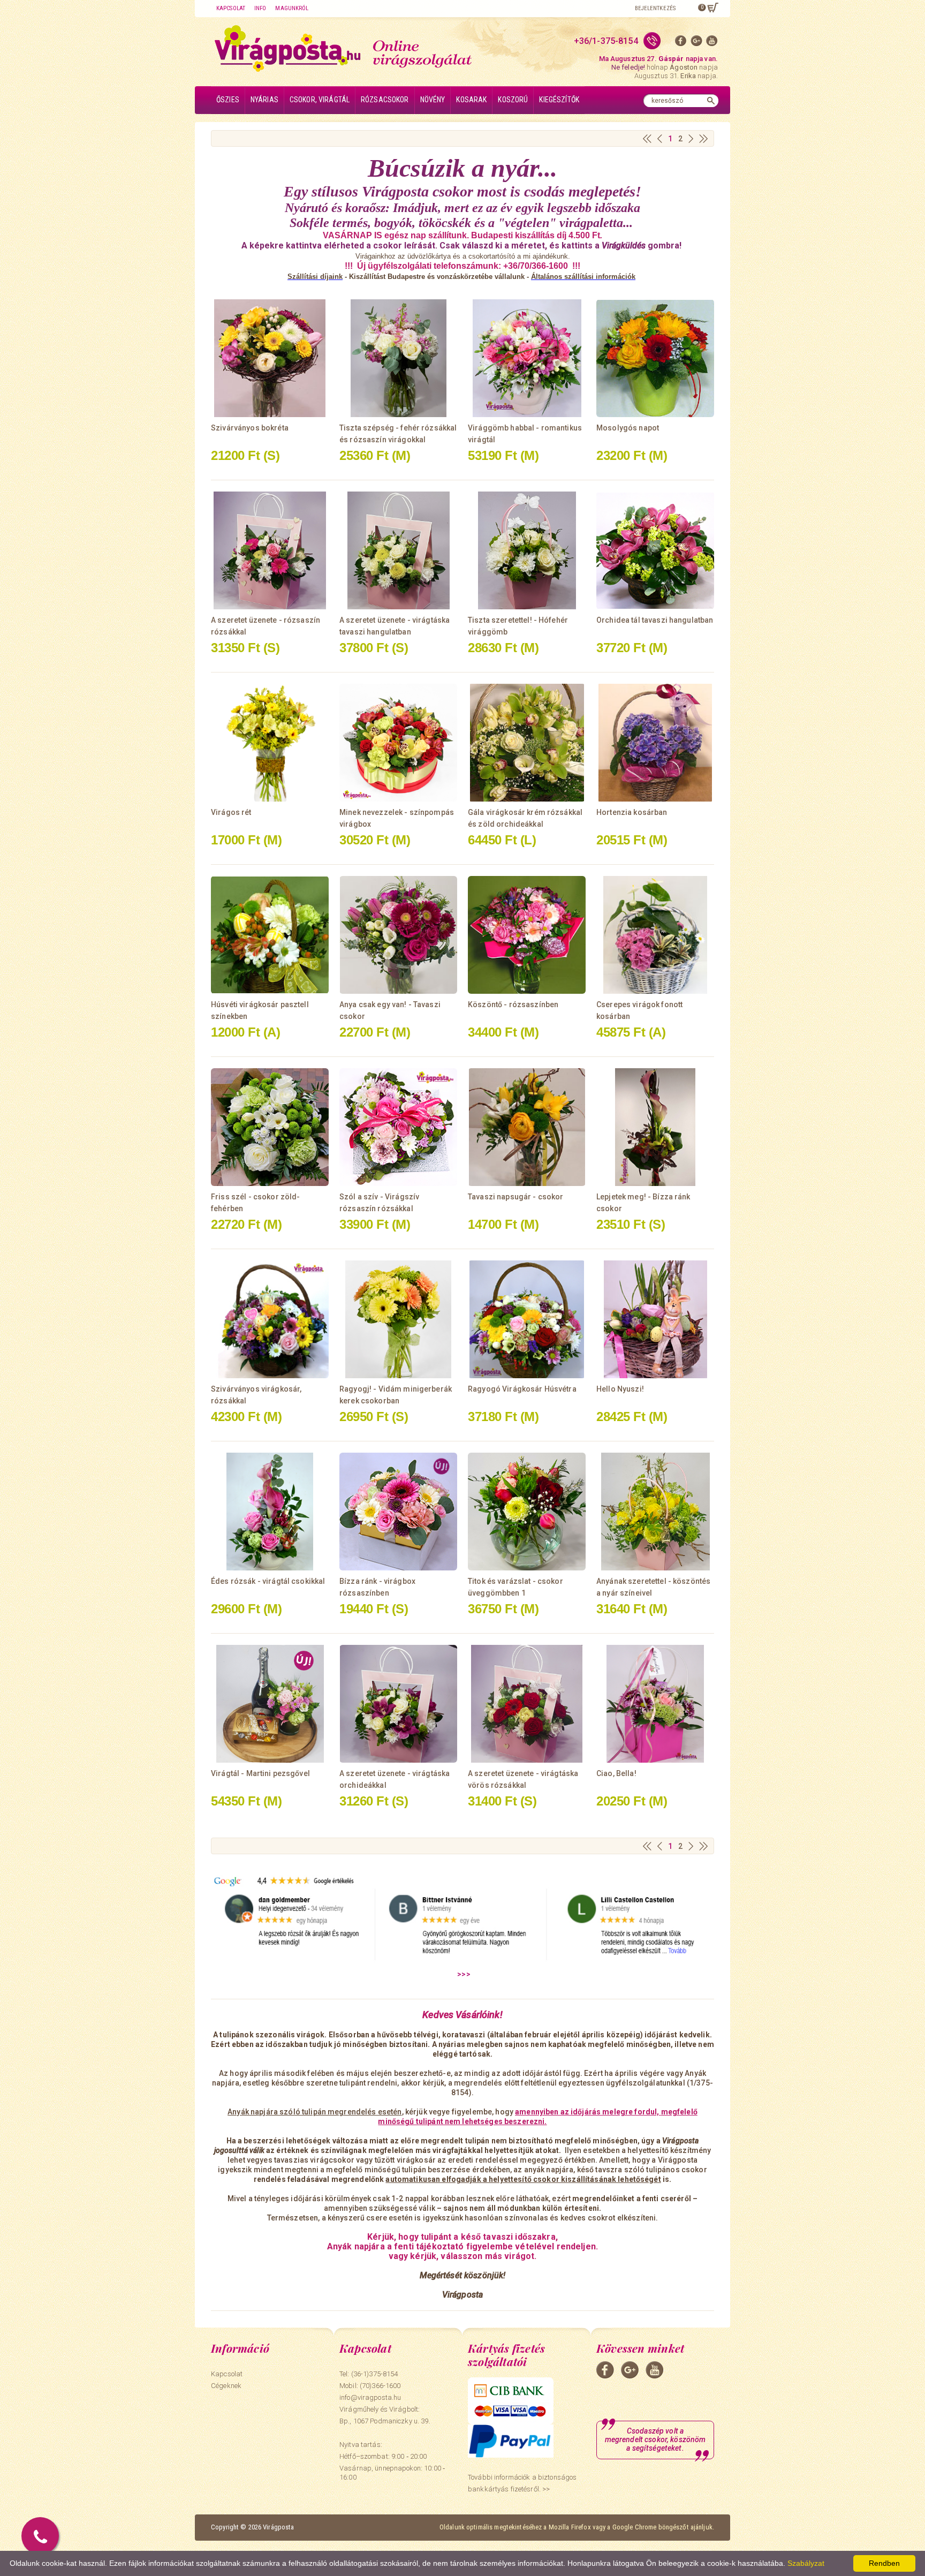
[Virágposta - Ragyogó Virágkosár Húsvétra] (527, 1319)
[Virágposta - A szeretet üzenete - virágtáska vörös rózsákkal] (527, 1704)
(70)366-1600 (380, 2386)
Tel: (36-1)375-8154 (369, 2374)
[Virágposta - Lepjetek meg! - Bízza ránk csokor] (655, 1127)
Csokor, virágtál (320, 100)
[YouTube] (712, 43)
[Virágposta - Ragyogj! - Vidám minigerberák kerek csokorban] (398, 1319)
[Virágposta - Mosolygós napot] (655, 358)
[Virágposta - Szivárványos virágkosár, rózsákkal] (270, 1319)
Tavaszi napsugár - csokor (516, 1197)
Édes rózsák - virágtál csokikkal (268, 1581)
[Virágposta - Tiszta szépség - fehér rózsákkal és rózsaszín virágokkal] (398, 358)
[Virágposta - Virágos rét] (270, 743)
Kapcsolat (231, 8)
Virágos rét (231, 812)
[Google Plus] (696, 43)
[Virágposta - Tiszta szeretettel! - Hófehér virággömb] (527, 550)
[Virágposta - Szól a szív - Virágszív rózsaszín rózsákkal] (398, 1127)
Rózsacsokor (385, 100)
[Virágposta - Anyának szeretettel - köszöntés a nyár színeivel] (655, 1512)
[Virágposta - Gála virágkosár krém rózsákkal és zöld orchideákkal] (527, 743)
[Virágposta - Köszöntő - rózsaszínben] (527, 935)
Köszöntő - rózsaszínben (513, 1004)
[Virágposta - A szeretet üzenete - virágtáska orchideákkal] (398, 1704)
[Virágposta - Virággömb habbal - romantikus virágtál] (527, 358)
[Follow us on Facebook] (681, 43)
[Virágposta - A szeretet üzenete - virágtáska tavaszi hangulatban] (398, 550)
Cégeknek (226, 2386)
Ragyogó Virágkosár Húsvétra (522, 1389)
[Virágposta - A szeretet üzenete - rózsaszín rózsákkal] (270, 550)
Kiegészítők (559, 100)
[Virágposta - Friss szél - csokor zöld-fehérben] (270, 1127)
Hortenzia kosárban (632, 812)
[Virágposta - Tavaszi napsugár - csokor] (527, 1127)
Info (260, 8)
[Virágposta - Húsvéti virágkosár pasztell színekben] (270, 935)
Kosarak (471, 100)
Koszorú (513, 100)
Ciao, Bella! (616, 1773)
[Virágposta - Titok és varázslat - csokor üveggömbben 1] (527, 1512)
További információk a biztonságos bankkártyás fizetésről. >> (522, 2483)
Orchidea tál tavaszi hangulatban (655, 620)
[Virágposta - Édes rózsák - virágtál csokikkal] (270, 1512)
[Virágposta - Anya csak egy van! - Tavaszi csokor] (398, 935)
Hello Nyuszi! (620, 1389)
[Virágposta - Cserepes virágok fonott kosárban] (655, 935)
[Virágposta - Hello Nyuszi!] (655, 1319)
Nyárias (264, 100)
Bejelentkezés (655, 8)
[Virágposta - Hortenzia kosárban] (655, 743)
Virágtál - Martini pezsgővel (260, 1773)
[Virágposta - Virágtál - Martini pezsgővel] (270, 1704)
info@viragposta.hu (370, 2397)
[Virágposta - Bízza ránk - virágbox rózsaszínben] (398, 1512)
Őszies (228, 100)
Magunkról (292, 8)
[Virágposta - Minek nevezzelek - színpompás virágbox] (398, 743)
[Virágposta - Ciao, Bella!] (655, 1704)
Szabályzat (806, 2563)
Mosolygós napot (628, 428)
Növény (433, 100)
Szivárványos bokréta (250, 428)
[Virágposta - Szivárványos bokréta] (270, 358)
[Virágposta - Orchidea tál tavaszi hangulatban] (655, 550)
